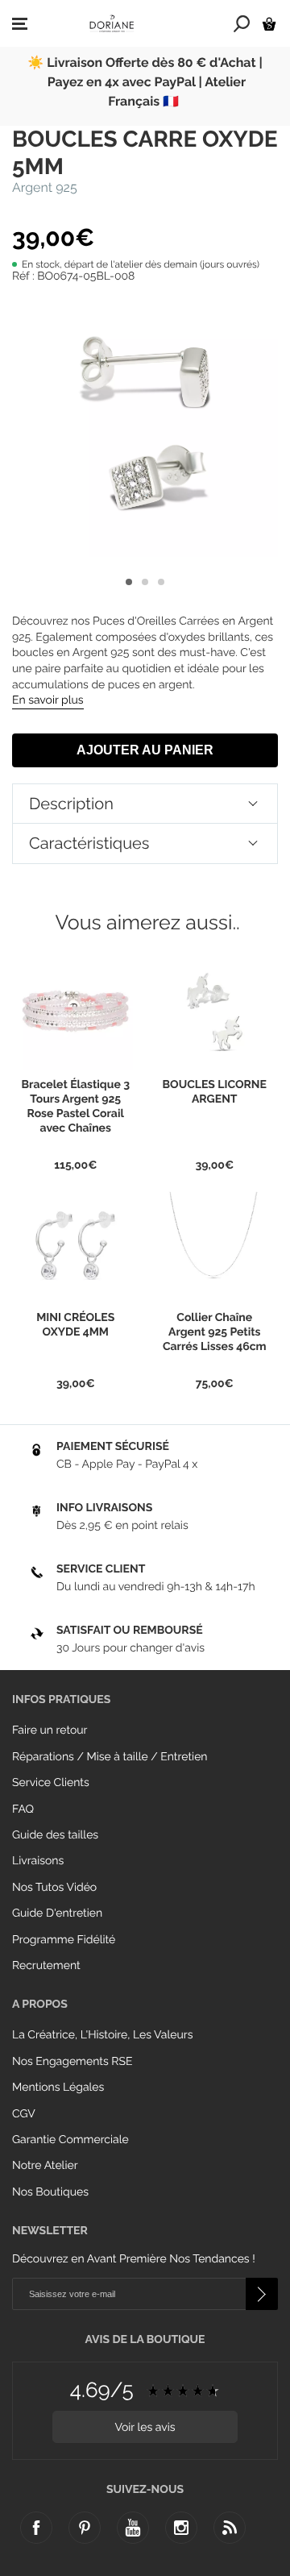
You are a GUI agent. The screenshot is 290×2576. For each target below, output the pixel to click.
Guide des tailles (55, 1835)
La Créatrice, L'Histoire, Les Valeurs (102, 2035)
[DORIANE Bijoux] (112, 23)
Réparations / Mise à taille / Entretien (110, 1757)
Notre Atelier (45, 2166)
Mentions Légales (58, 2088)
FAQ (23, 1809)
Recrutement (46, 1966)
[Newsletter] (262, 2294)
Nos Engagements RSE (72, 2062)
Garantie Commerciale (70, 2140)
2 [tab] (145, 582)
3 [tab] (161, 582)
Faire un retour (50, 1730)
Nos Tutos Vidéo (54, 1888)
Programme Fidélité (64, 1940)
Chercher (242, 23)
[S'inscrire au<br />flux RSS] (230, 2528)
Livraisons (38, 1861)
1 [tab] (129, 582)
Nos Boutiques (50, 2192)
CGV (24, 2114)
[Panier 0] (269, 24)
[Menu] (20, 24)
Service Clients (51, 1783)
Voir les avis (145, 2428)
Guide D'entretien (57, 1913)
